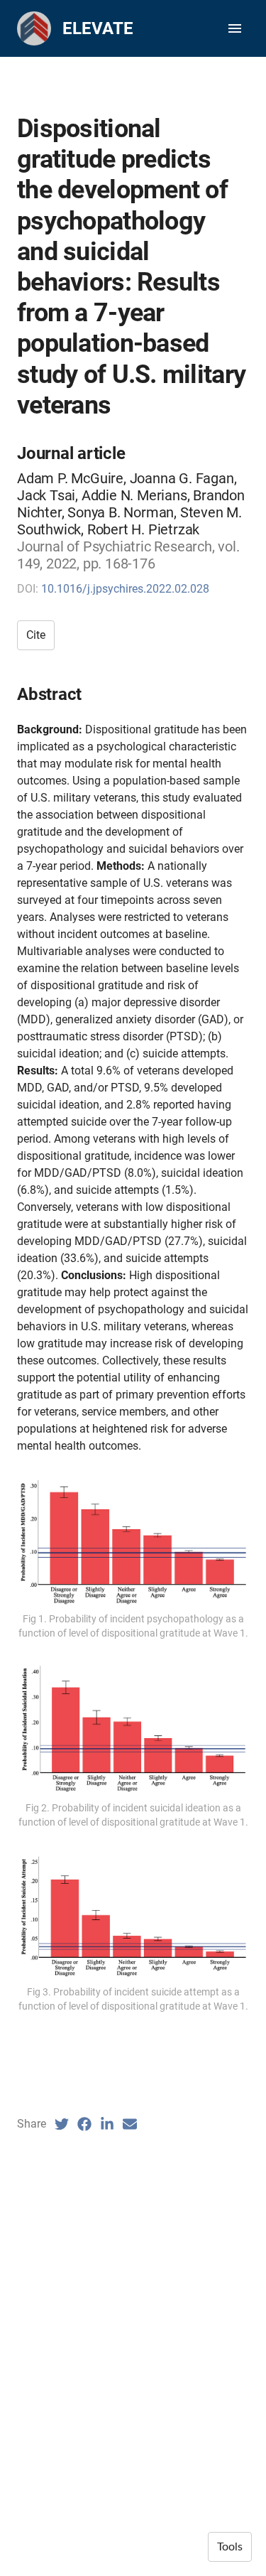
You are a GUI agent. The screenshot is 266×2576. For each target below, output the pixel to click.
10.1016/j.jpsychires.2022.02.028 (125, 589)
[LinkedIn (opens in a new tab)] (107, 2124)
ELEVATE (98, 28)
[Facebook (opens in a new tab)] (84, 2124)
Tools (230, 2547)
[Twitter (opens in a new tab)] (62, 2124)
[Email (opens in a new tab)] (130, 2124)
